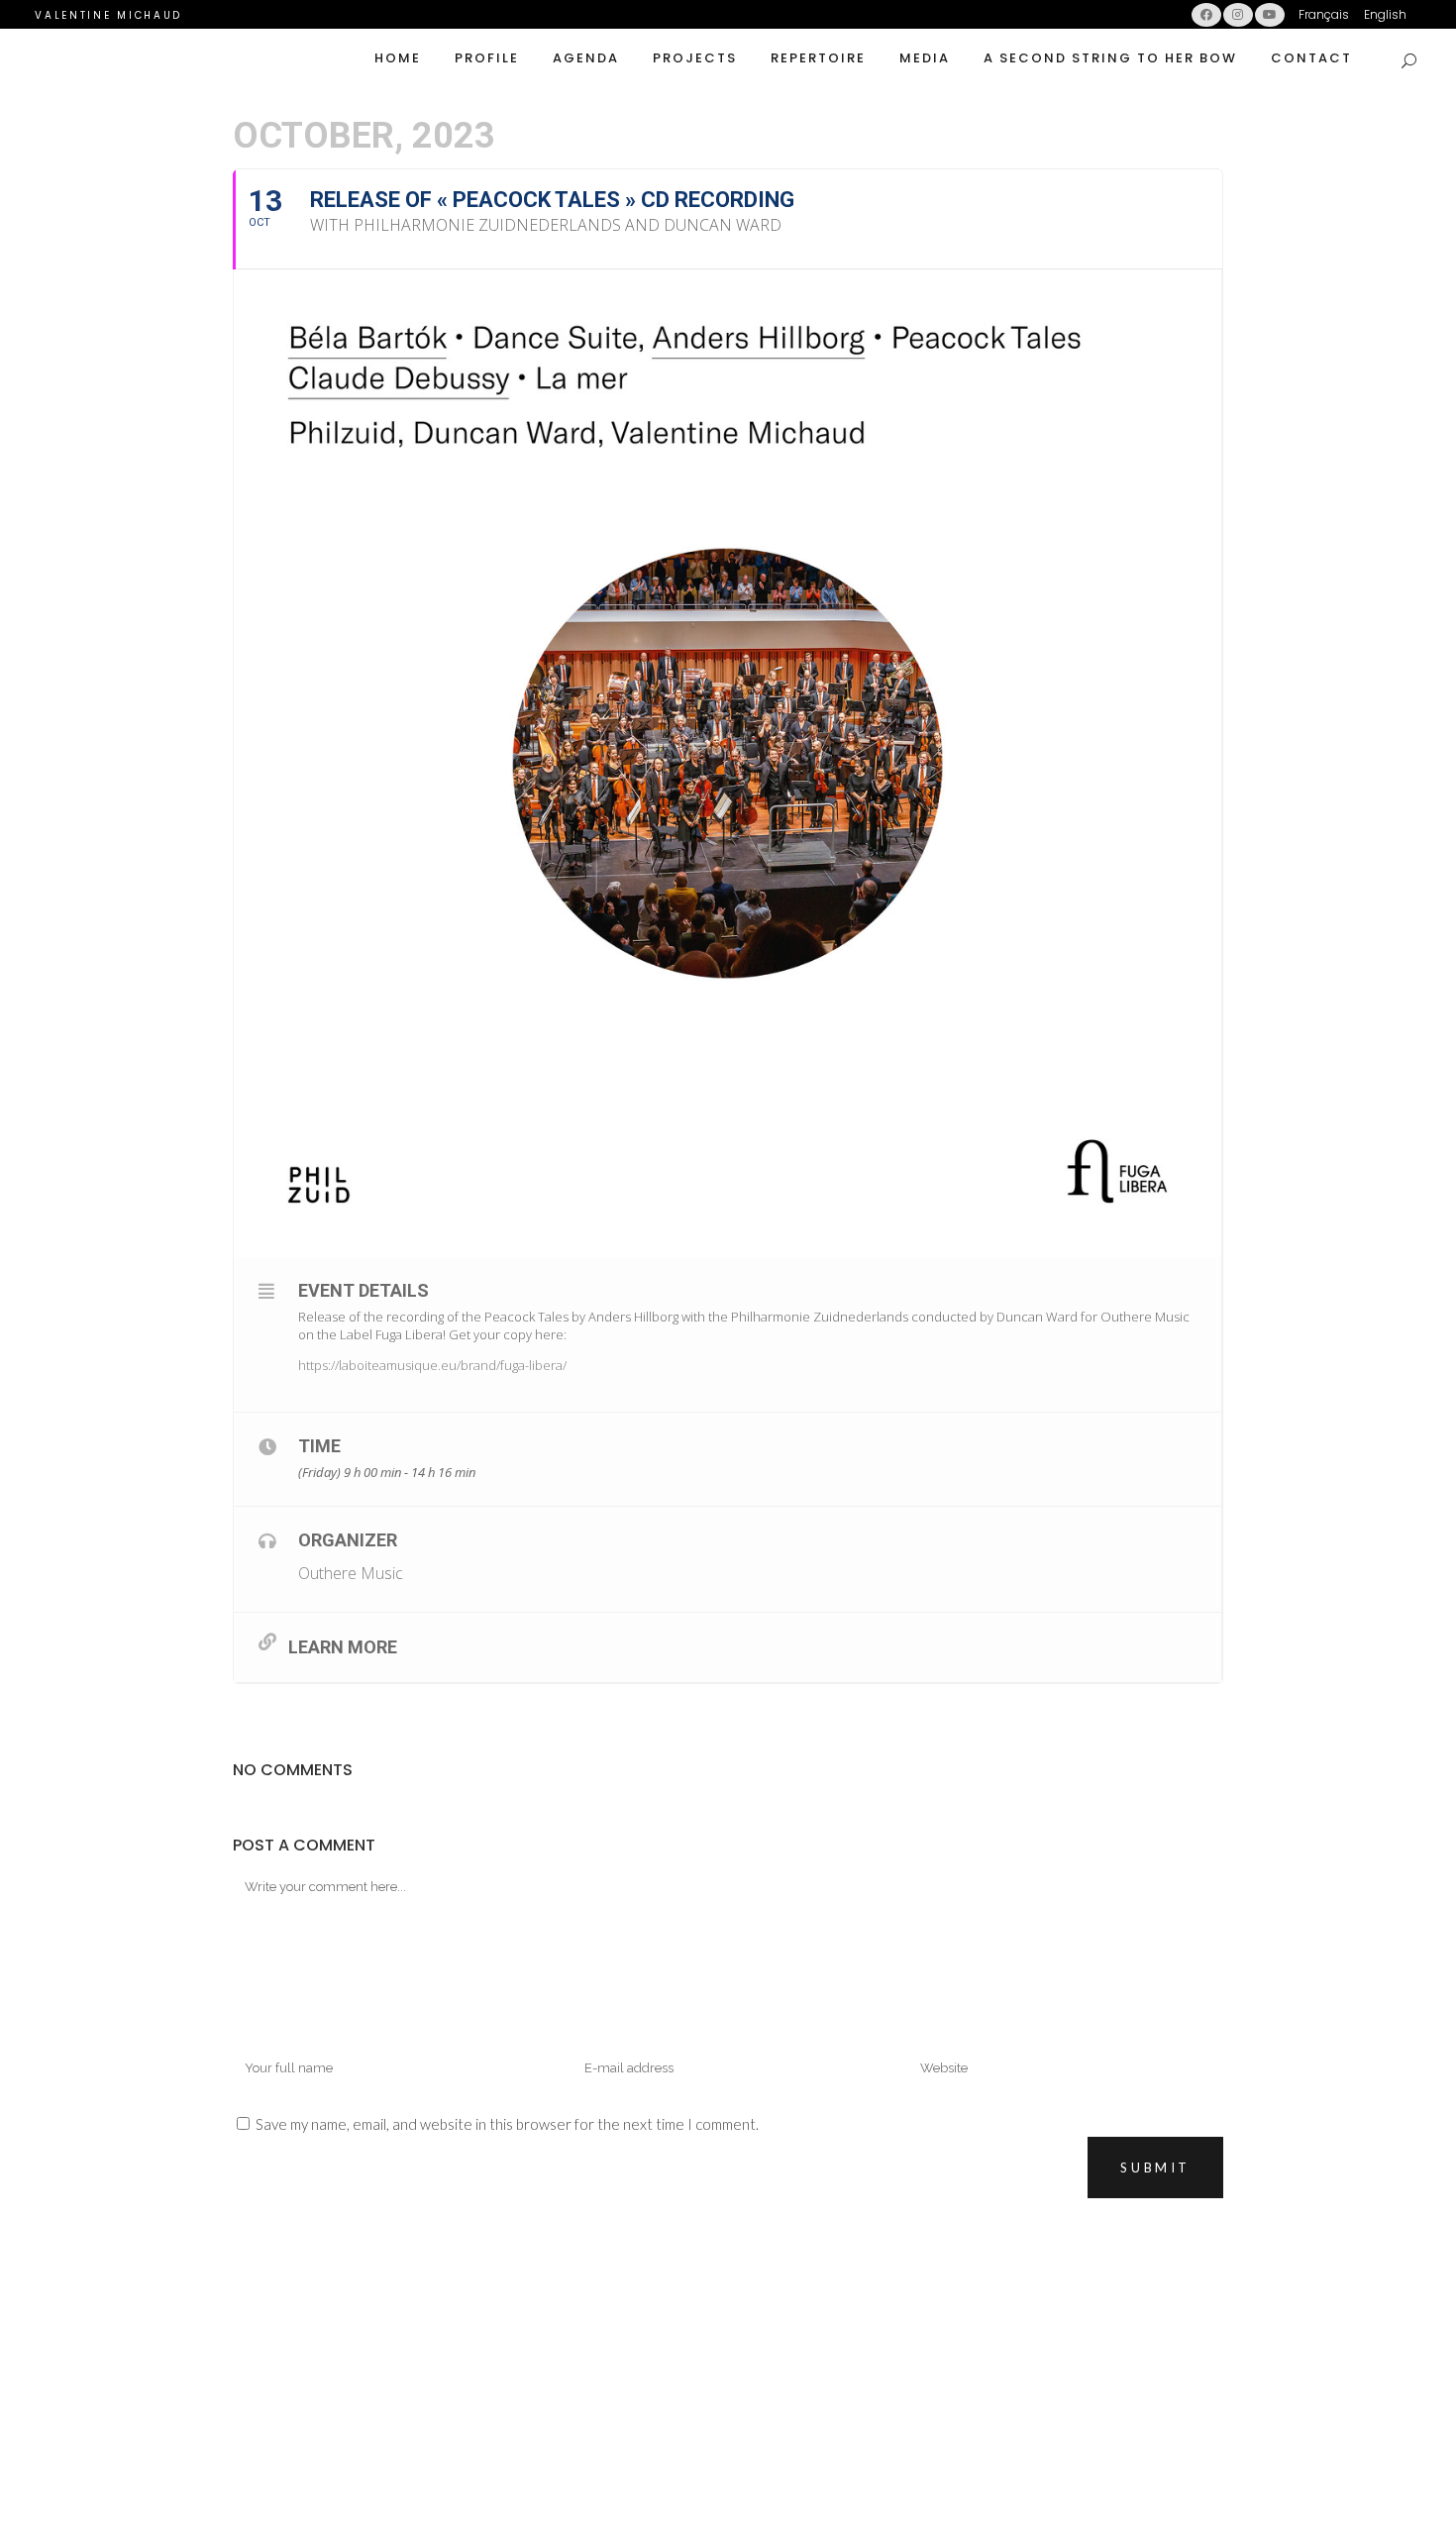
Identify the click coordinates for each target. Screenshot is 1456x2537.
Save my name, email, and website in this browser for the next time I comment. (507, 2124)
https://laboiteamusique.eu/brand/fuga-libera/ (432, 1365)
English (1385, 14)
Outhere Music (351, 1573)
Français (1324, 14)
